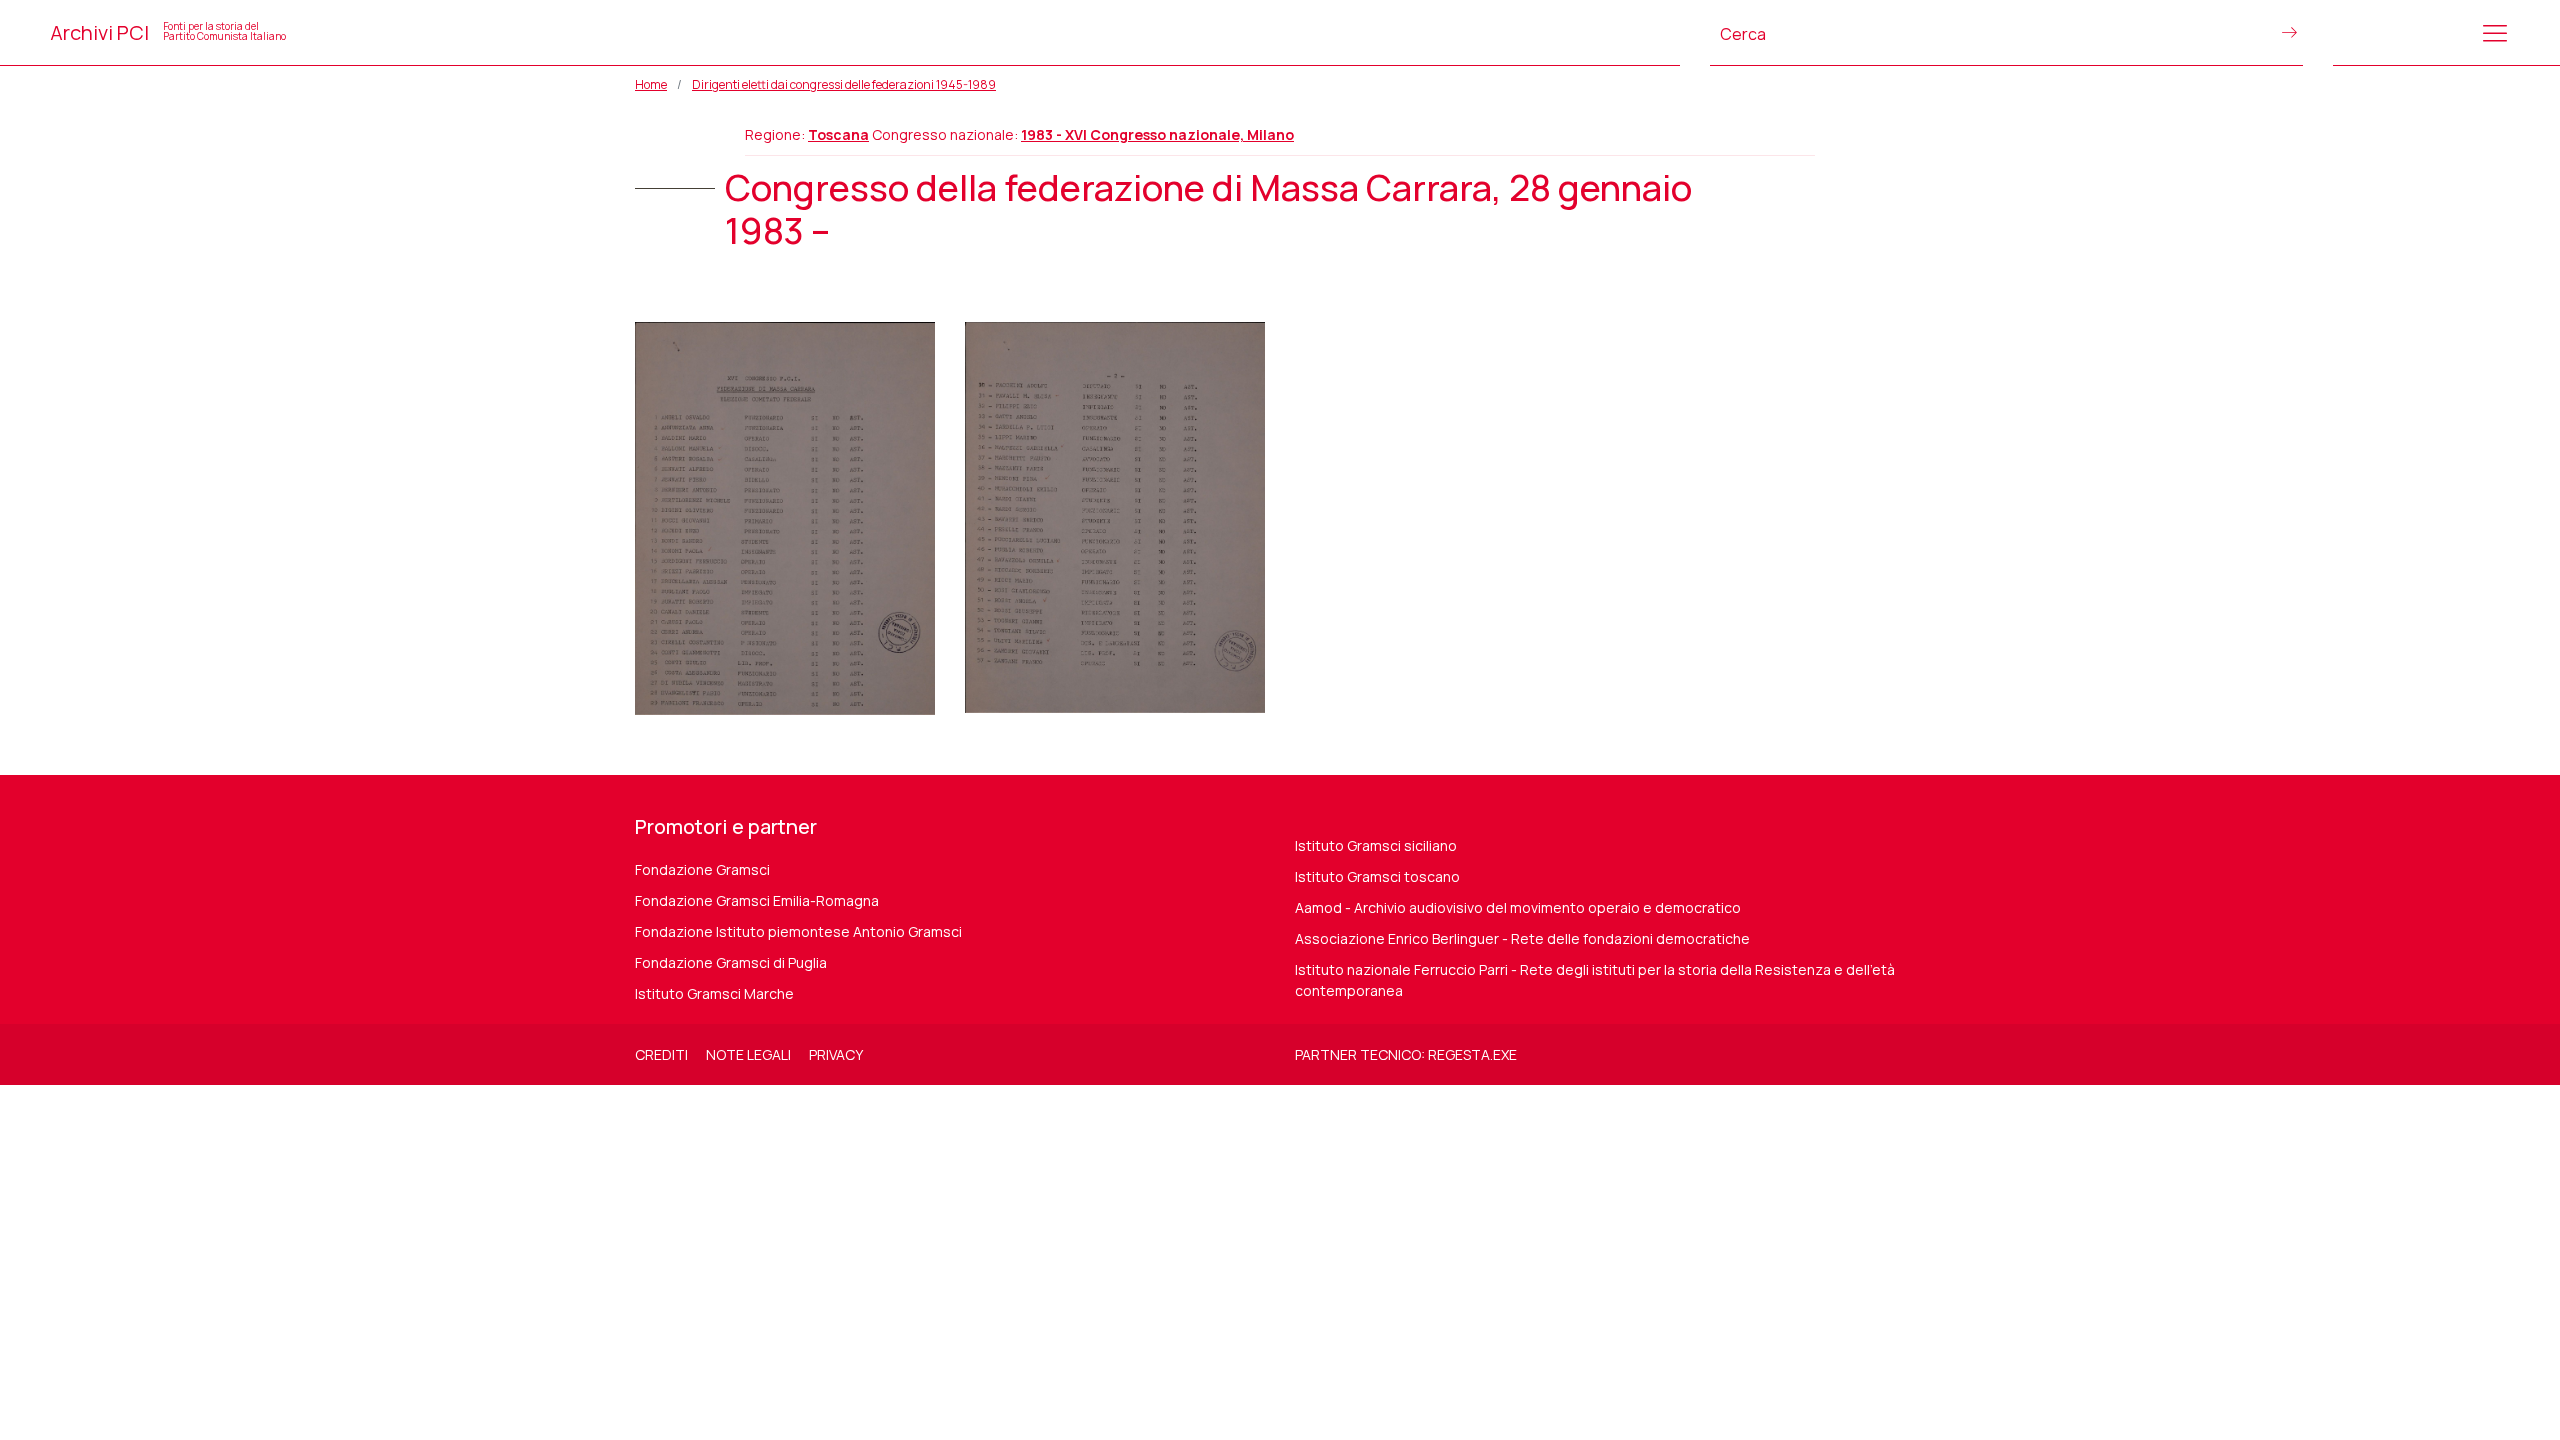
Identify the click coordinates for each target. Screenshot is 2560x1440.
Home (651, 84)
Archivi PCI (168, 32)
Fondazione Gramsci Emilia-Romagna (757, 900)
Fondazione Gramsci (702, 869)
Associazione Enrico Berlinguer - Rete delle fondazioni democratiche (1522, 938)
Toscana (838, 134)
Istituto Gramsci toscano (1377, 876)
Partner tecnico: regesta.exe (1406, 1054)
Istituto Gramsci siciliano (1376, 845)
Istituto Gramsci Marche (714, 993)
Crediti (661, 1054)
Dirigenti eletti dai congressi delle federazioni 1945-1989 (844, 84)
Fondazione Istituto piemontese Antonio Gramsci (798, 931)
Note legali (748, 1054)
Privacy (836, 1054)
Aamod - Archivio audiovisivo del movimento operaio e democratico (1518, 907)
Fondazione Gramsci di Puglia (731, 962)
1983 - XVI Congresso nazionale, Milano (1157, 134)
